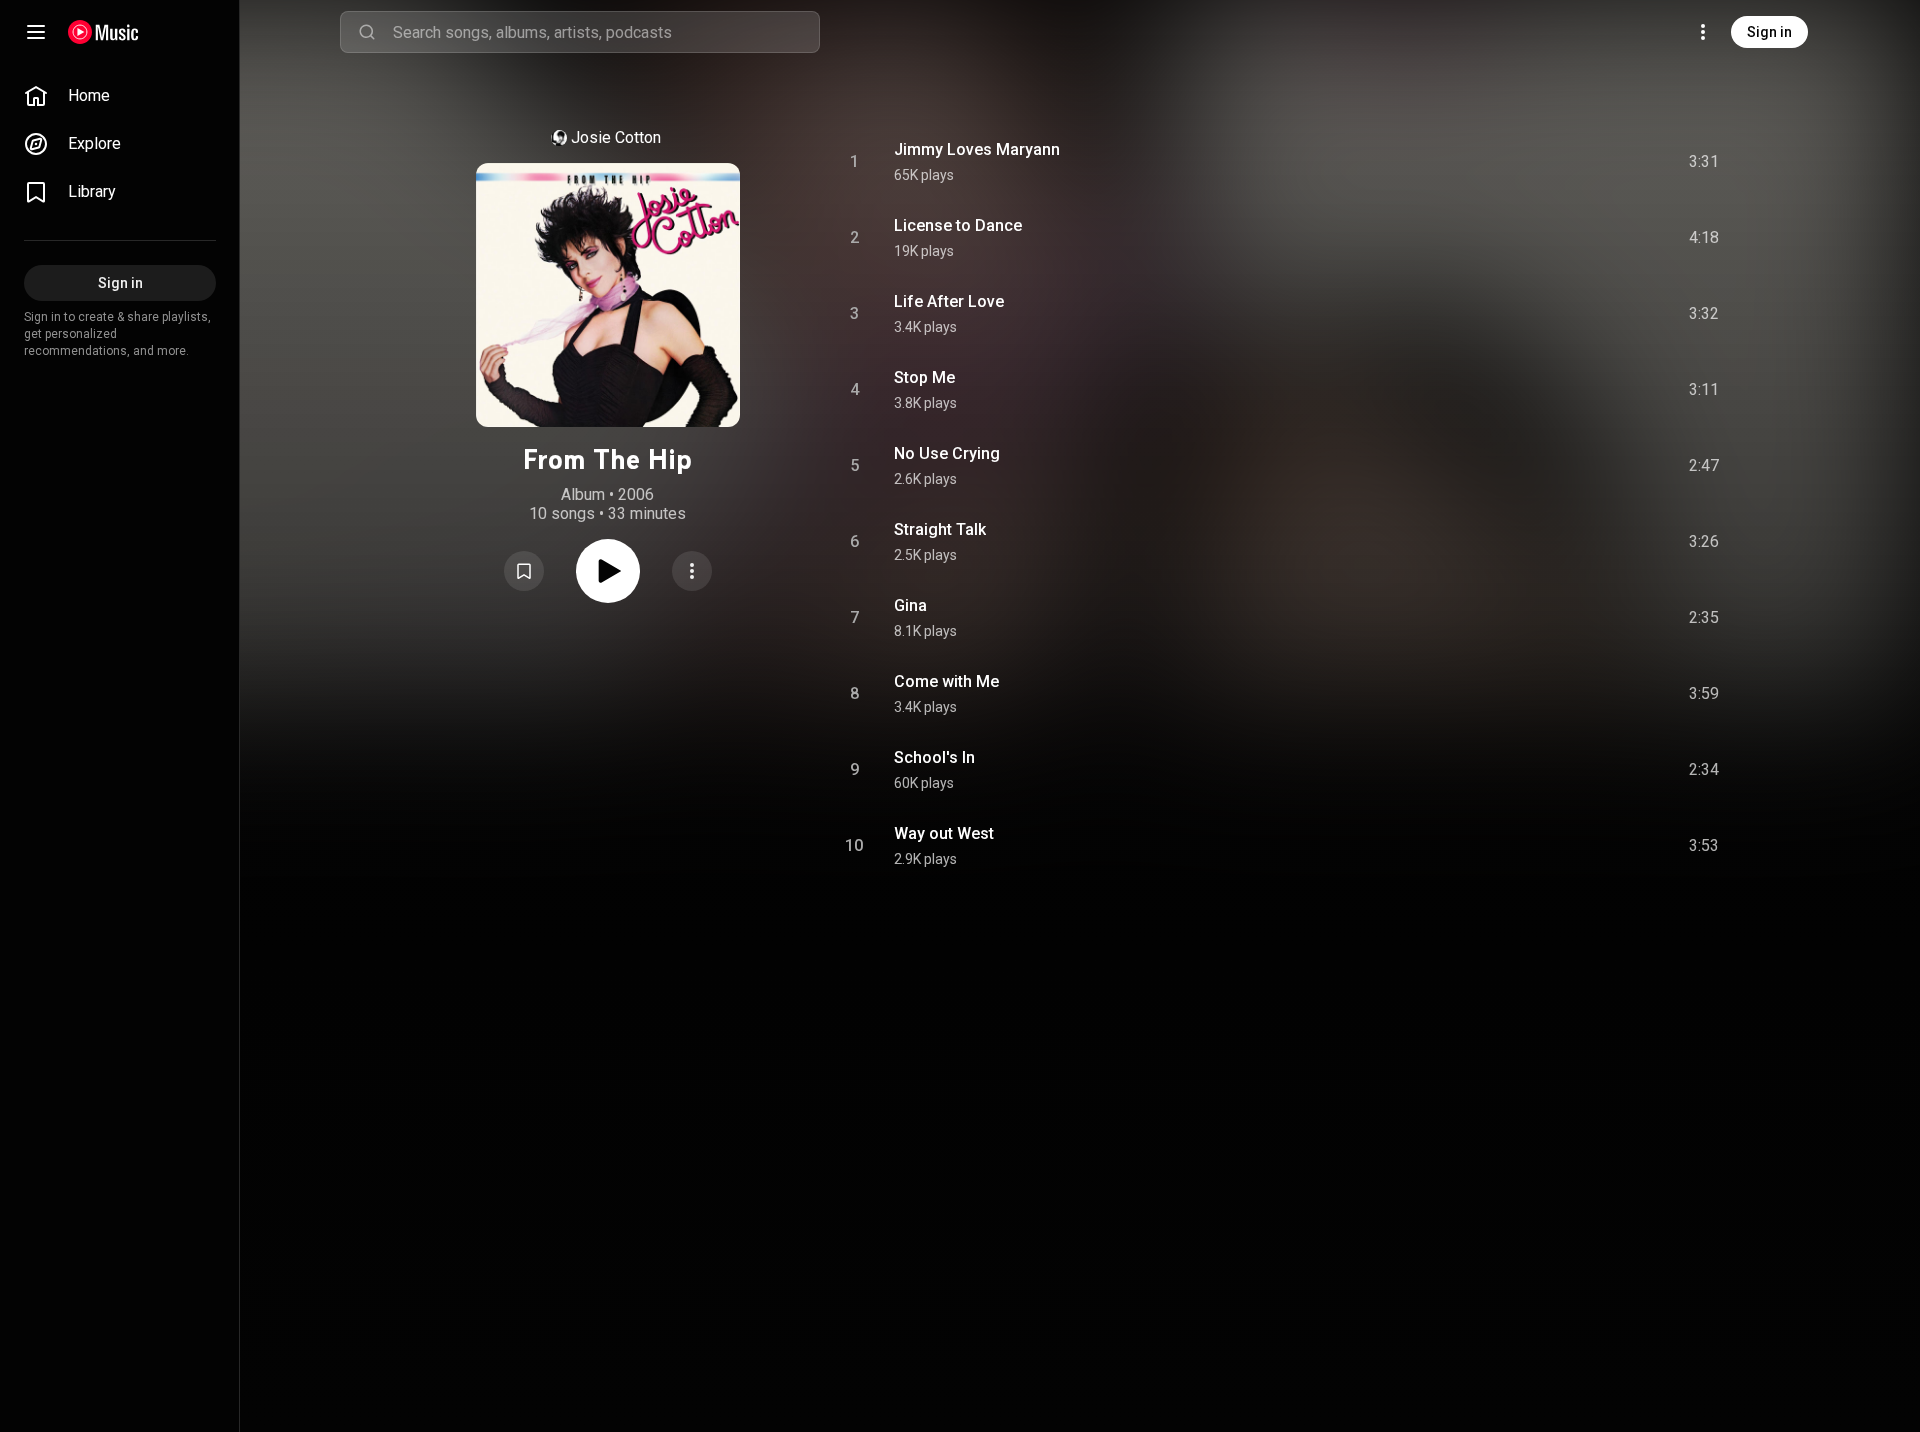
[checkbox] (1705, 162)
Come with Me (946, 681)
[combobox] (606, 32)
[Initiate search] (367, 32)
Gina (910, 605)
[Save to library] (524, 571)
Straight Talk (940, 529)
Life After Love (949, 301)
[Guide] (36, 32)
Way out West (944, 833)
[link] (120, 96)
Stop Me (924, 377)
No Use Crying (947, 453)
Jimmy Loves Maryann (977, 149)
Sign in (1769, 32)
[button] (524, 571)
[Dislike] (1591, 162)
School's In (934, 757)
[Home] (103, 32)
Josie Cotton (616, 137)
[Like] (1553, 162)
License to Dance (958, 225)
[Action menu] (692, 571)
